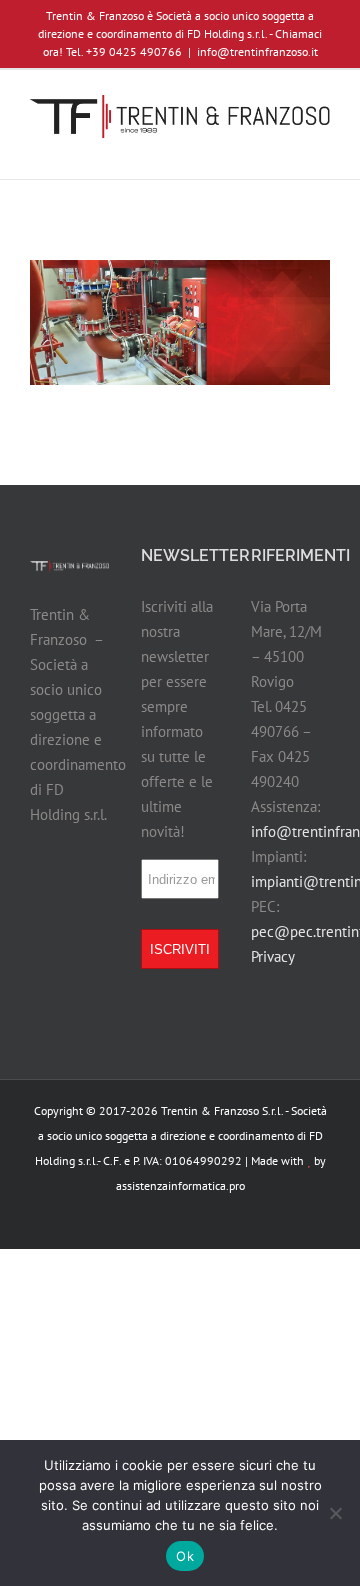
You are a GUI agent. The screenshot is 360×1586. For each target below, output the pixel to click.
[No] (335, 1513)
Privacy (273, 956)
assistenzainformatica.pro (180, 1185)
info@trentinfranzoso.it (257, 51)
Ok (185, 1556)
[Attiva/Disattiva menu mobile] (322, 148)
